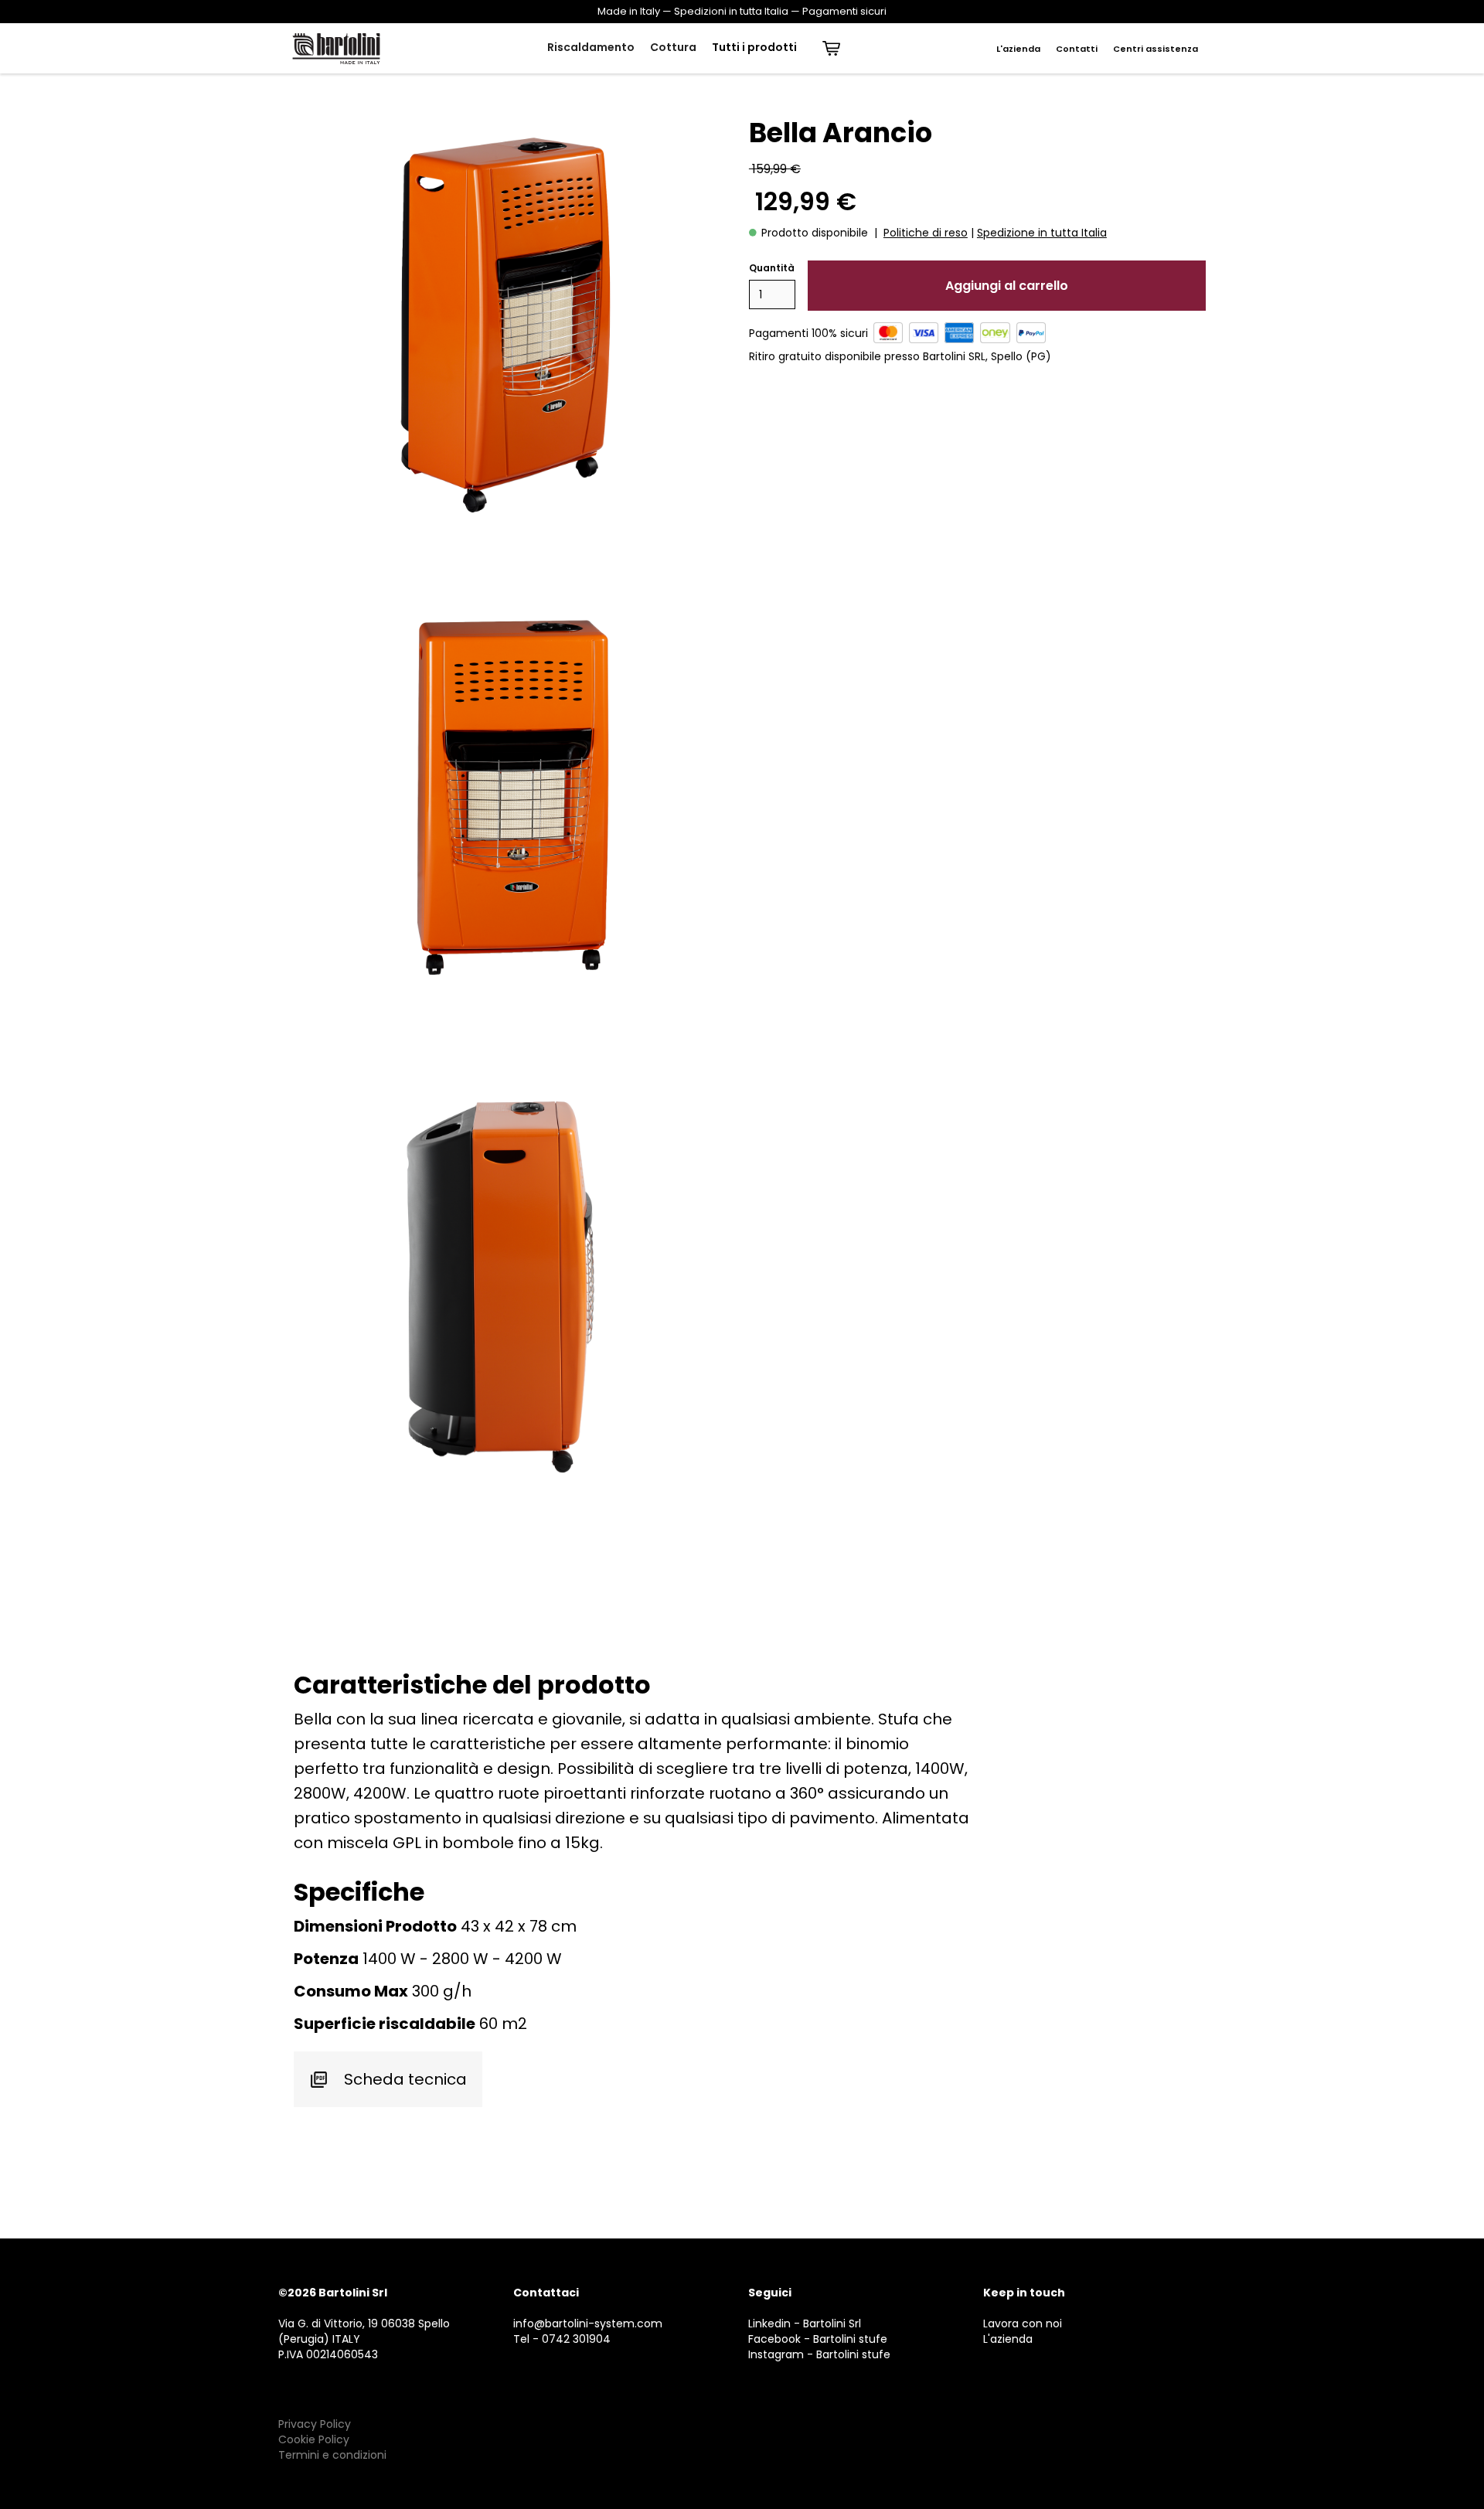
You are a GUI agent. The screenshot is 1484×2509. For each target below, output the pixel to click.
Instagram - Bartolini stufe (819, 2354)
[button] (591, 48)
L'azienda (1018, 49)
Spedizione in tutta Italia (1042, 233)
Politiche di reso (926, 233)
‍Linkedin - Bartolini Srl (805, 2323)
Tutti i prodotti (754, 47)
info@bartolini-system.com (588, 2323)
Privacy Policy (315, 2424)
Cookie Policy (314, 2439)
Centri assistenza (1156, 49)
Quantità (772, 268)
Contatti (1077, 49)
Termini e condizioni (332, 2455)
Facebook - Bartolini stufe (818, 2339)
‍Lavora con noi (1023, 2323)
